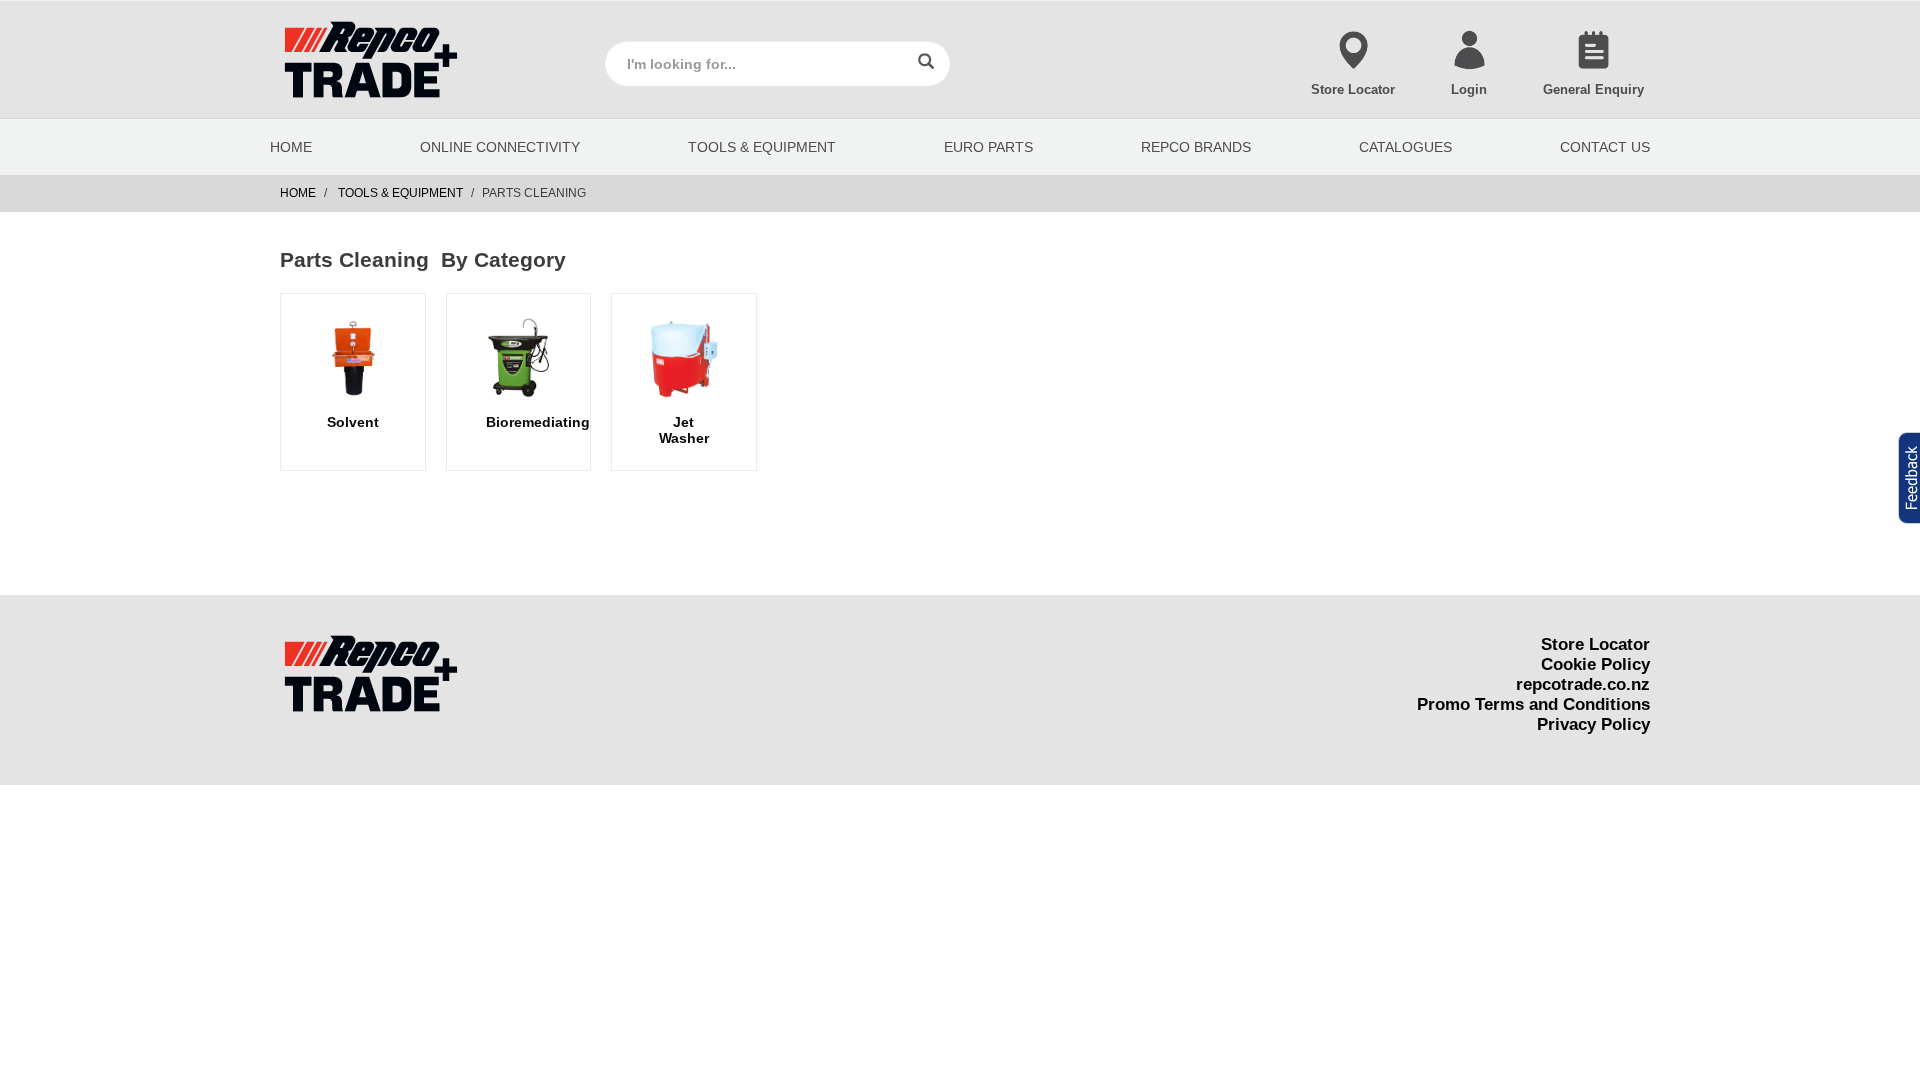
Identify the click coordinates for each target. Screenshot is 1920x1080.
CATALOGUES (1405, 147)
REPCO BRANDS (1196, 147)
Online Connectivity (500, 147)
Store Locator (1595, 644)
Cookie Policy (1595, 664)
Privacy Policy (1593, 724)
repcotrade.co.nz (1583, 684)
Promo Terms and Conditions (1533, 704)
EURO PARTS (988, 147)
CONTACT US (1605, 147)
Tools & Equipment (762, 147)
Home (298, 193)
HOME (291, 147)
